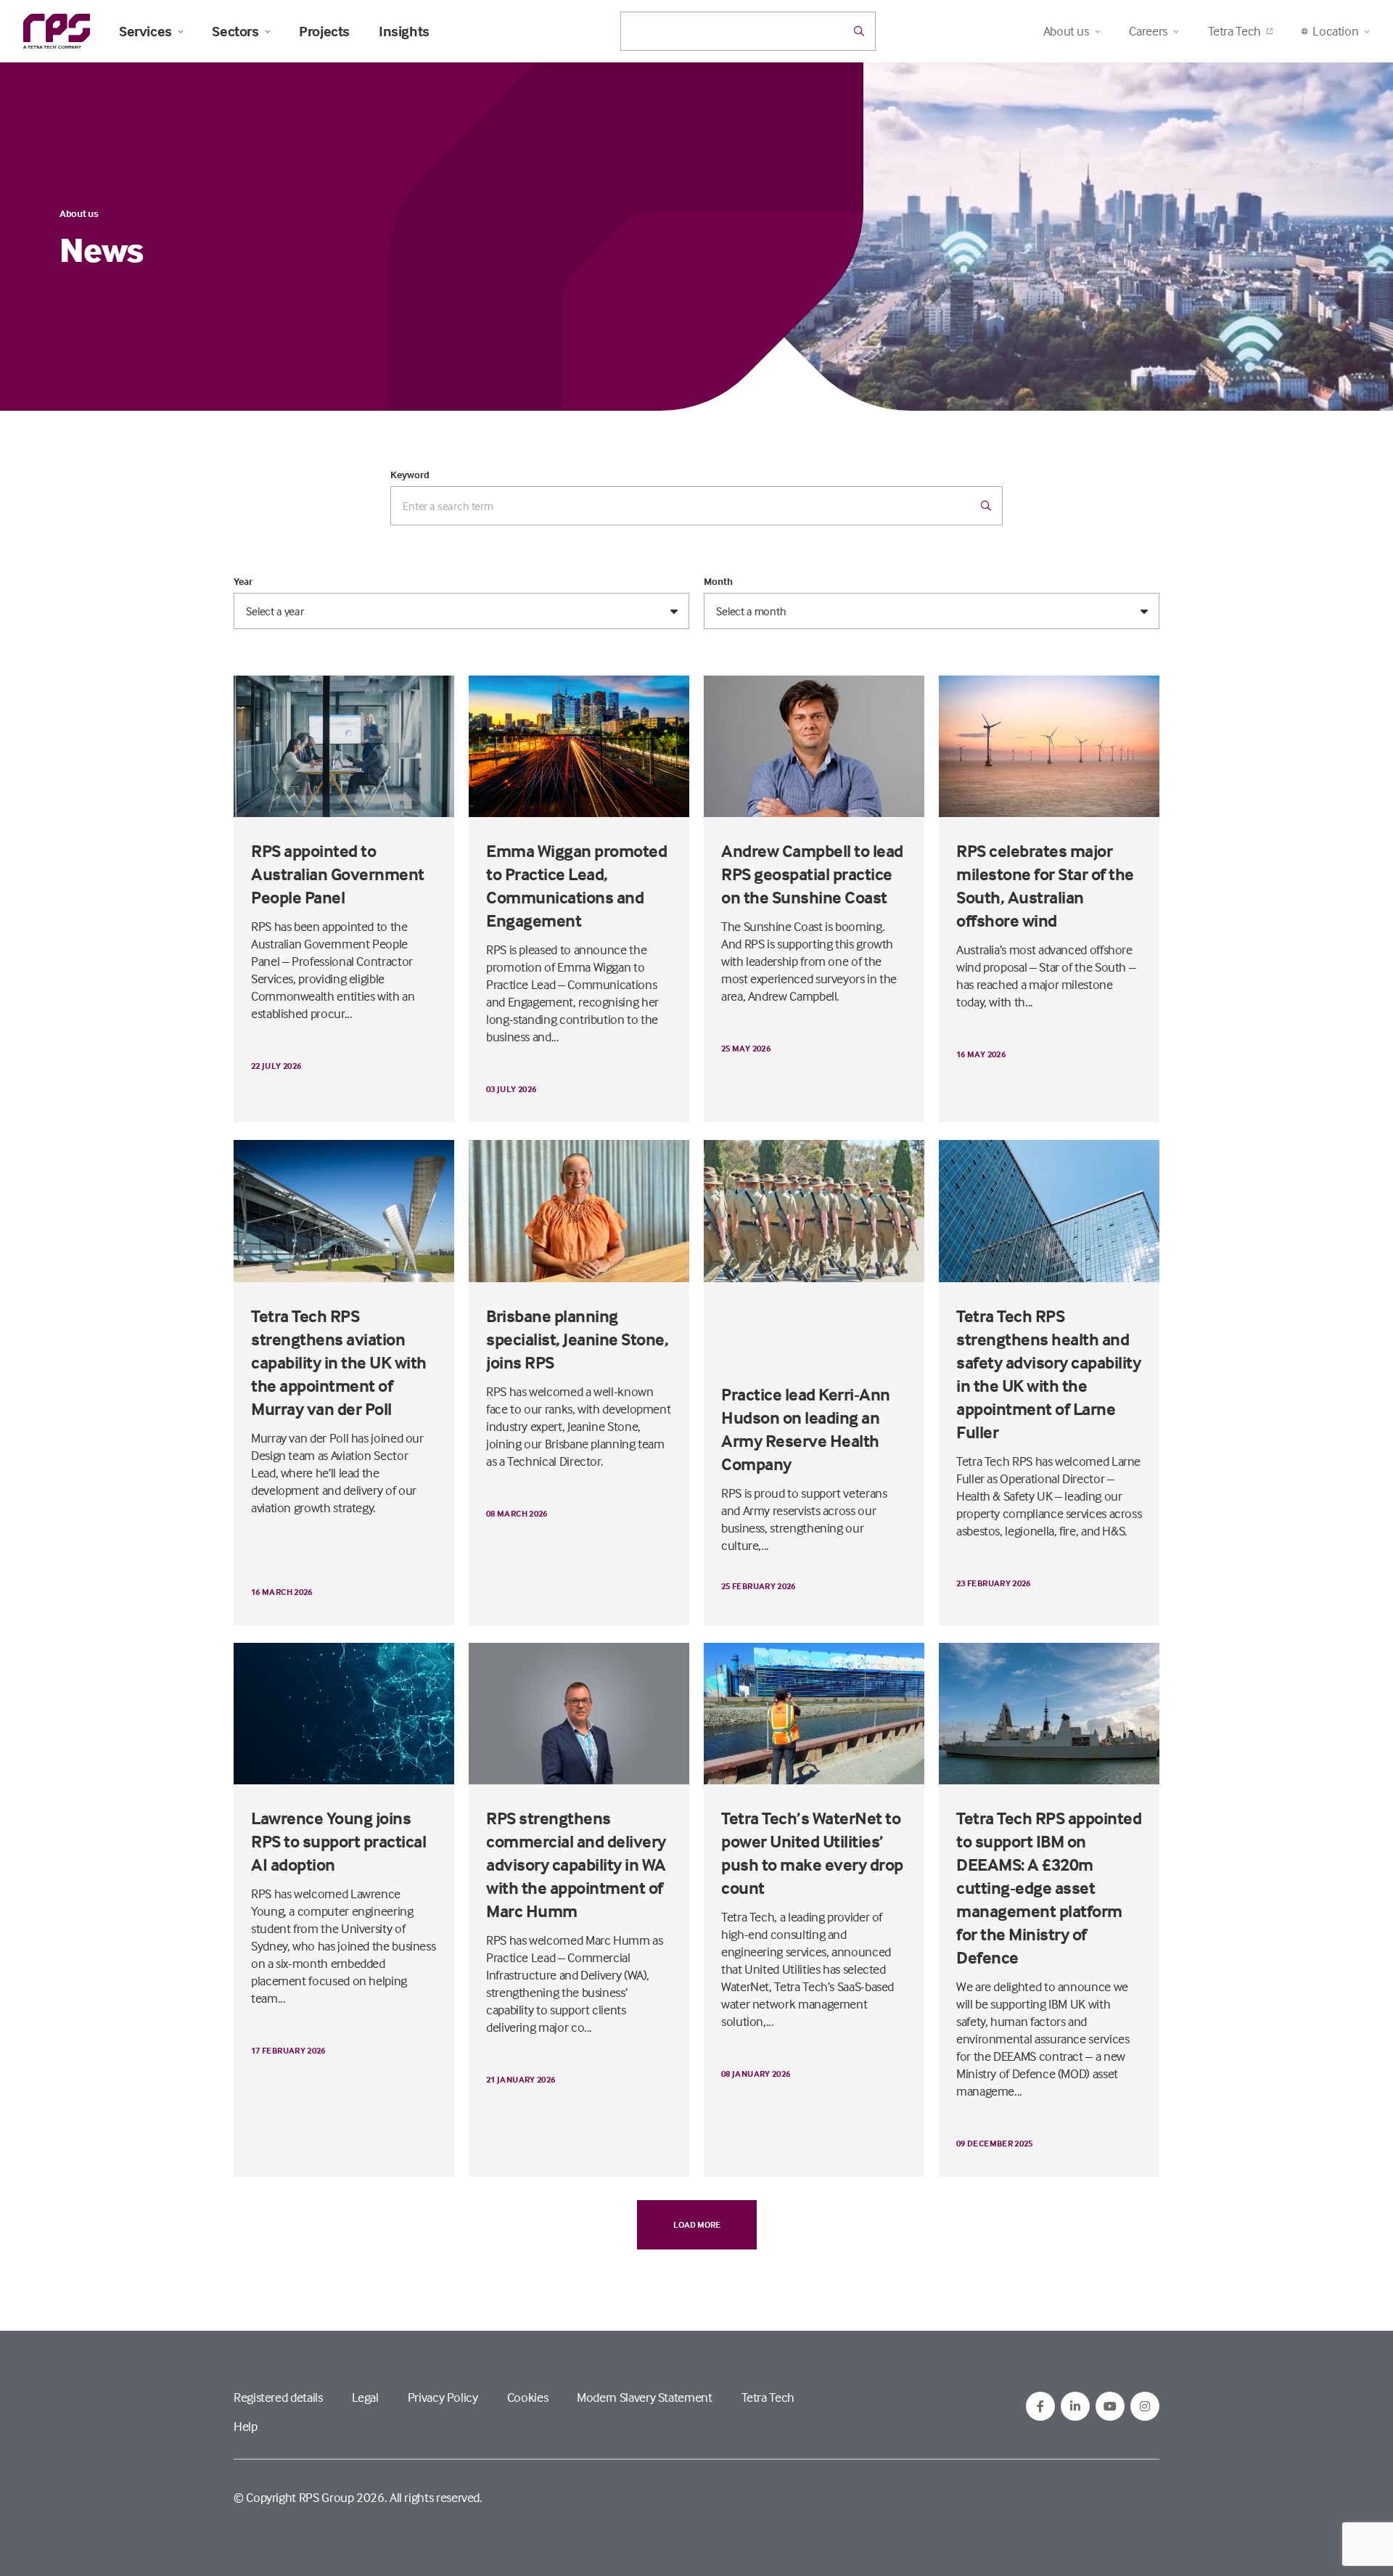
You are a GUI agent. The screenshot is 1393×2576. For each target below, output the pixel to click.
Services (145, 31)
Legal (365, 2397)
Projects (324, 31)
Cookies (527, 2397)
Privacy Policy (443, 2397)
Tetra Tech (1234, 31)
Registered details (278, 2397)
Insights (404, 31)
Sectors (235, 31)
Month (718, 581)
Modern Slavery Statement (644, 2397)
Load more (697, 2224)
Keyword (410, 475)
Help (246, 2426)
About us (79, 213)
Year (243, 581)
